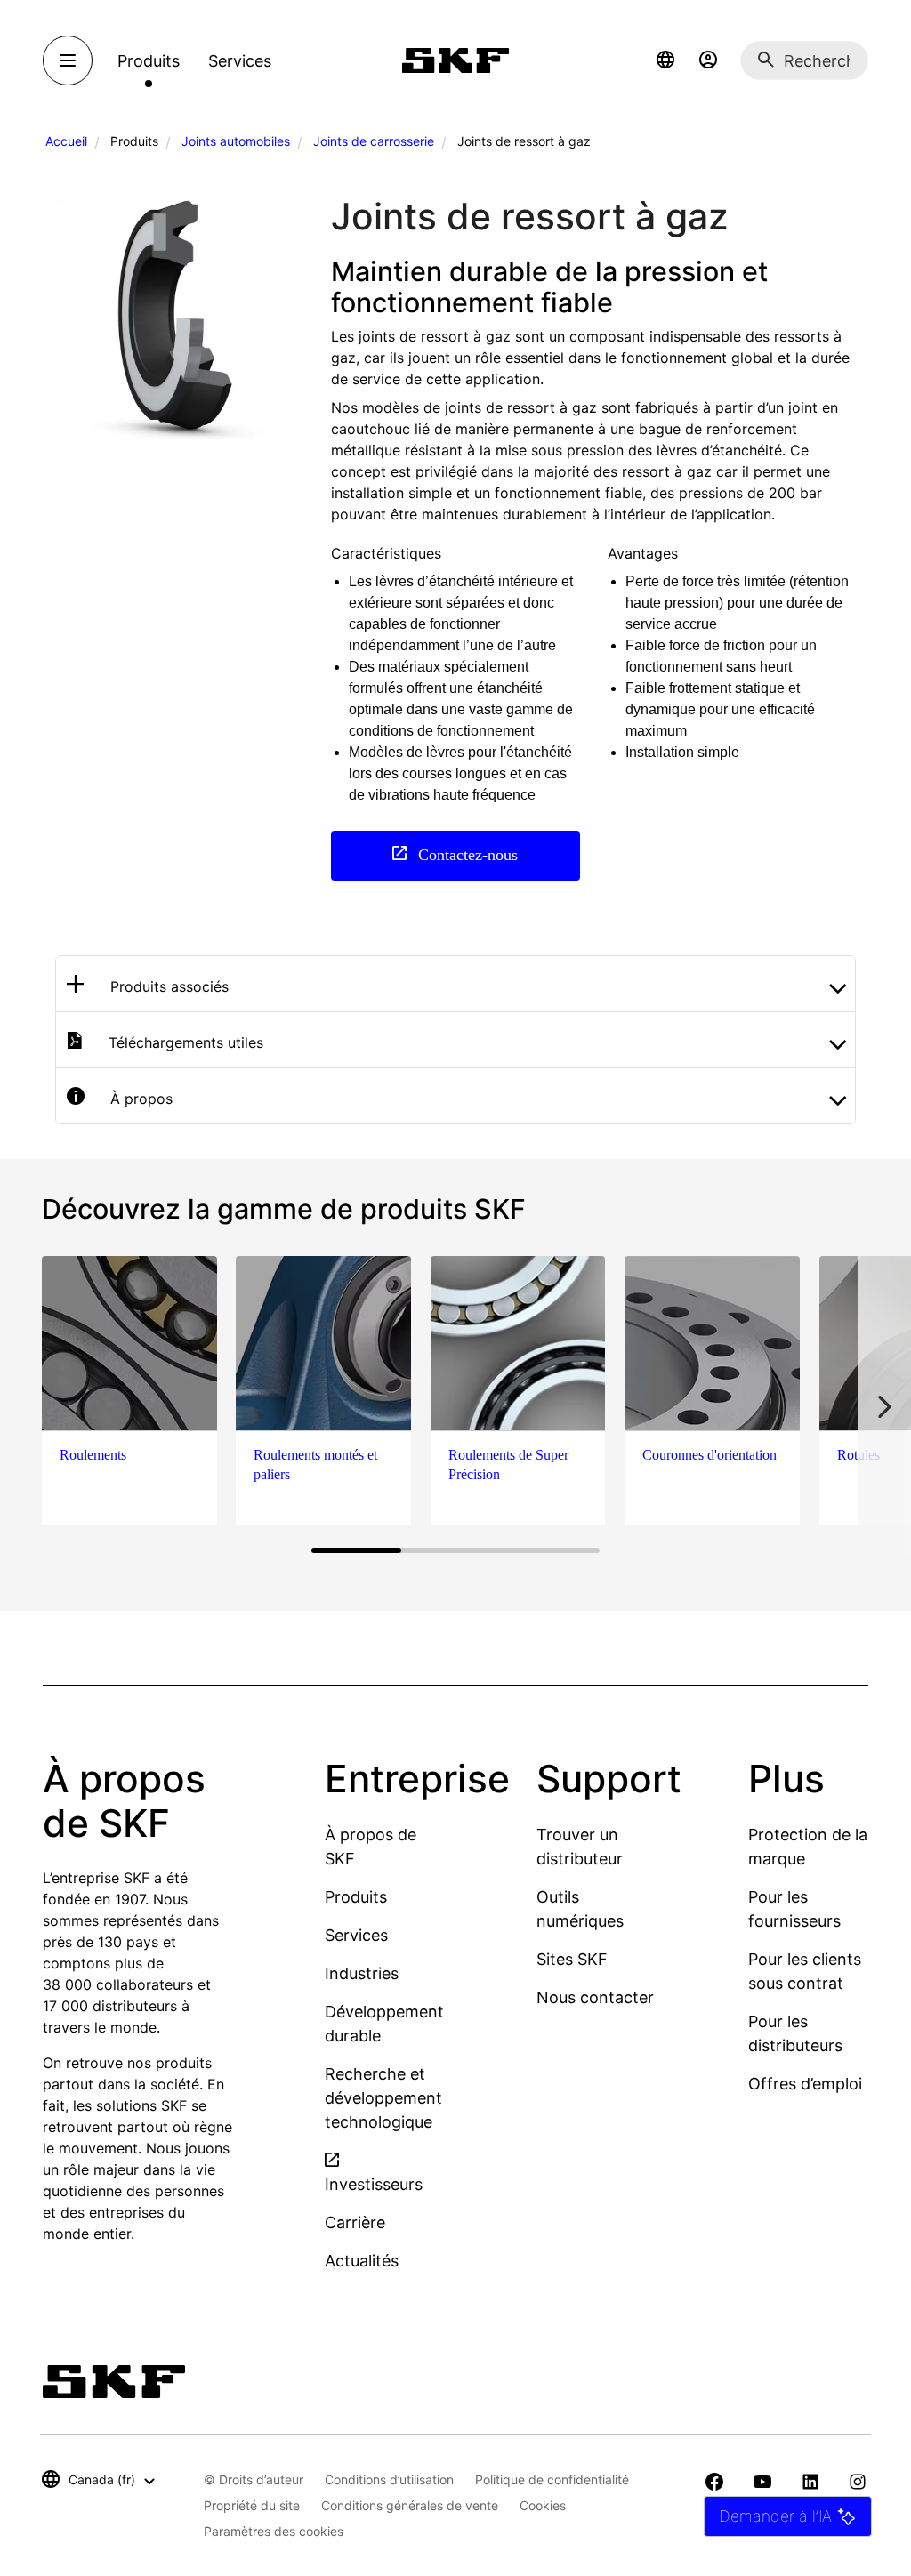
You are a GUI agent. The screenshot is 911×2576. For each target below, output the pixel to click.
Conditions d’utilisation (389, 2479)
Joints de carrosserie (374, 141)
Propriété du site (252, 2505)
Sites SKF (572, 1959)
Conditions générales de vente (410, 2505)
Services (356, 1935)
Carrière (355, 2222)
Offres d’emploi (805, 2084)
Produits (356, 1897)
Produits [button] (149, 61)
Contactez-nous (466, 854)
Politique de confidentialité (552, 2479)
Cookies (543, 2505)
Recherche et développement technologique (383, 2098)
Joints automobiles (236, 141)
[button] (665, 60)
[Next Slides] (884, 1407)
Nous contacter (595, 1997)
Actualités (362, 2261)
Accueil (66, 141)
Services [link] (240, 61)
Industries (362, 1973)
